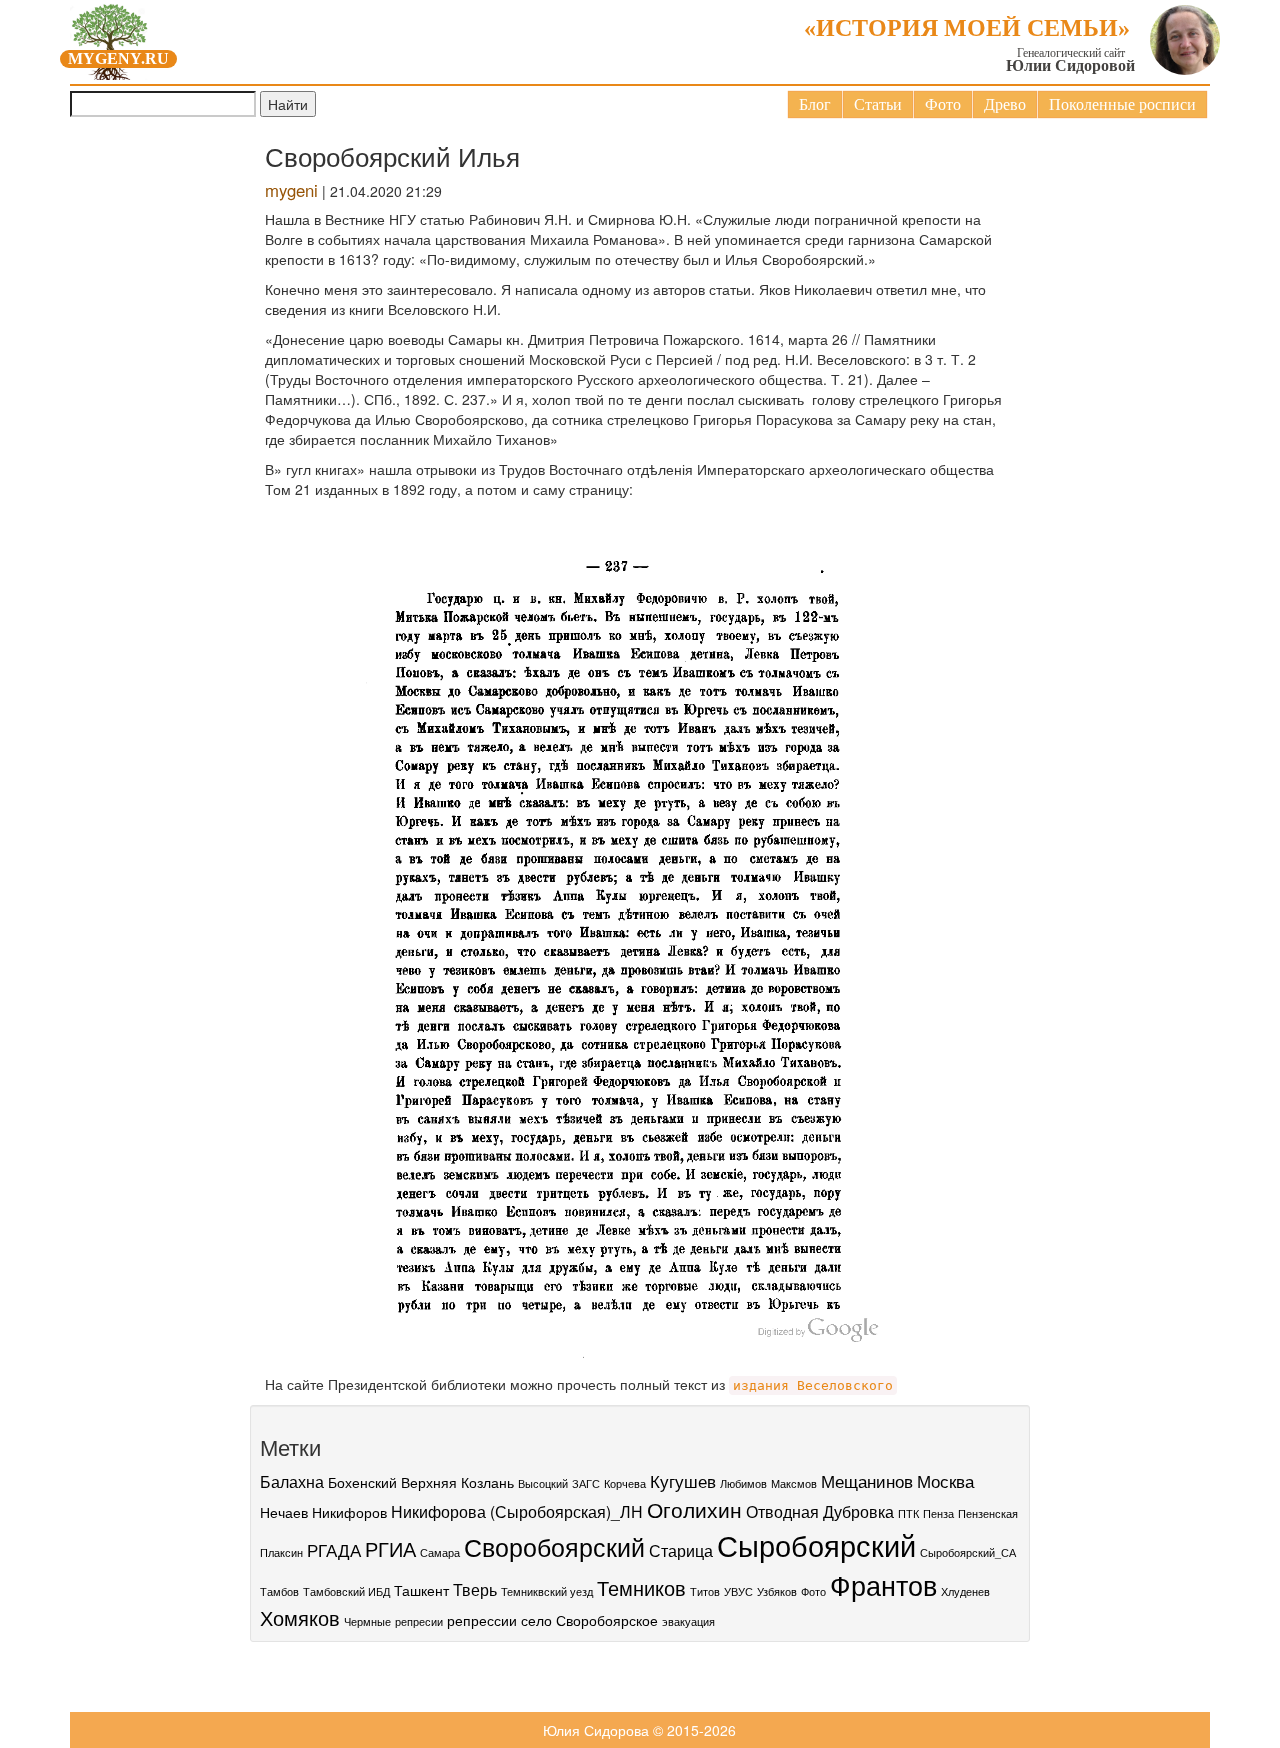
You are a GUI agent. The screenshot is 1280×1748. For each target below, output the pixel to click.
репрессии (482, 1620)
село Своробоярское (589, 1620)
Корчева (625, 1483)
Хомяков (300, 1618)
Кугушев (683, 1480)
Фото (943, 104)
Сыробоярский (816, 1544)
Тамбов (279, 1591)
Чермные (367, 1621)
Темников (641, 1587)
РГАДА (334, 1549)
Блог (815, 104)
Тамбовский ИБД (346, 1591)
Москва (945, 1480)
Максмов (794, 1483)
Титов (705, 1591)
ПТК (908, 1513)
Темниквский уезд (547, 1591)
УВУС (738, 1591)
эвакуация (688, 1621)
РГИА (390, 1549)
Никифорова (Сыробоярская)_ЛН (517, 1511)
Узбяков (777, 1591)
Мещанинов (867, 1480)
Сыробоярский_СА (968, 1552)
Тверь (475, 1589)
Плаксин (281, 1552)
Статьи (878, 104)
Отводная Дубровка (820, 1511)
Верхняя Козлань (457, 1482)
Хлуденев (965, 1591)
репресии (419, 1621)
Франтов (883, 1584)
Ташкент (421, 1590)
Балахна (292, 1481)
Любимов (743, 1483)
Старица (681, 1550)
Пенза (938, 1513)
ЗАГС (586, 1483)
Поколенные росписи (1122, 104)
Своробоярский (554, 1546)
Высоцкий (543, 1483)
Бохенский (362, 1482)
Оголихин (694, 1509)
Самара (440, 1552)
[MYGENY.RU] (110, 38)
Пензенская (988, 1513)
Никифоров (349, 1512)
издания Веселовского (813, 1385)
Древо (1005, 104)
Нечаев (284, 1512)
